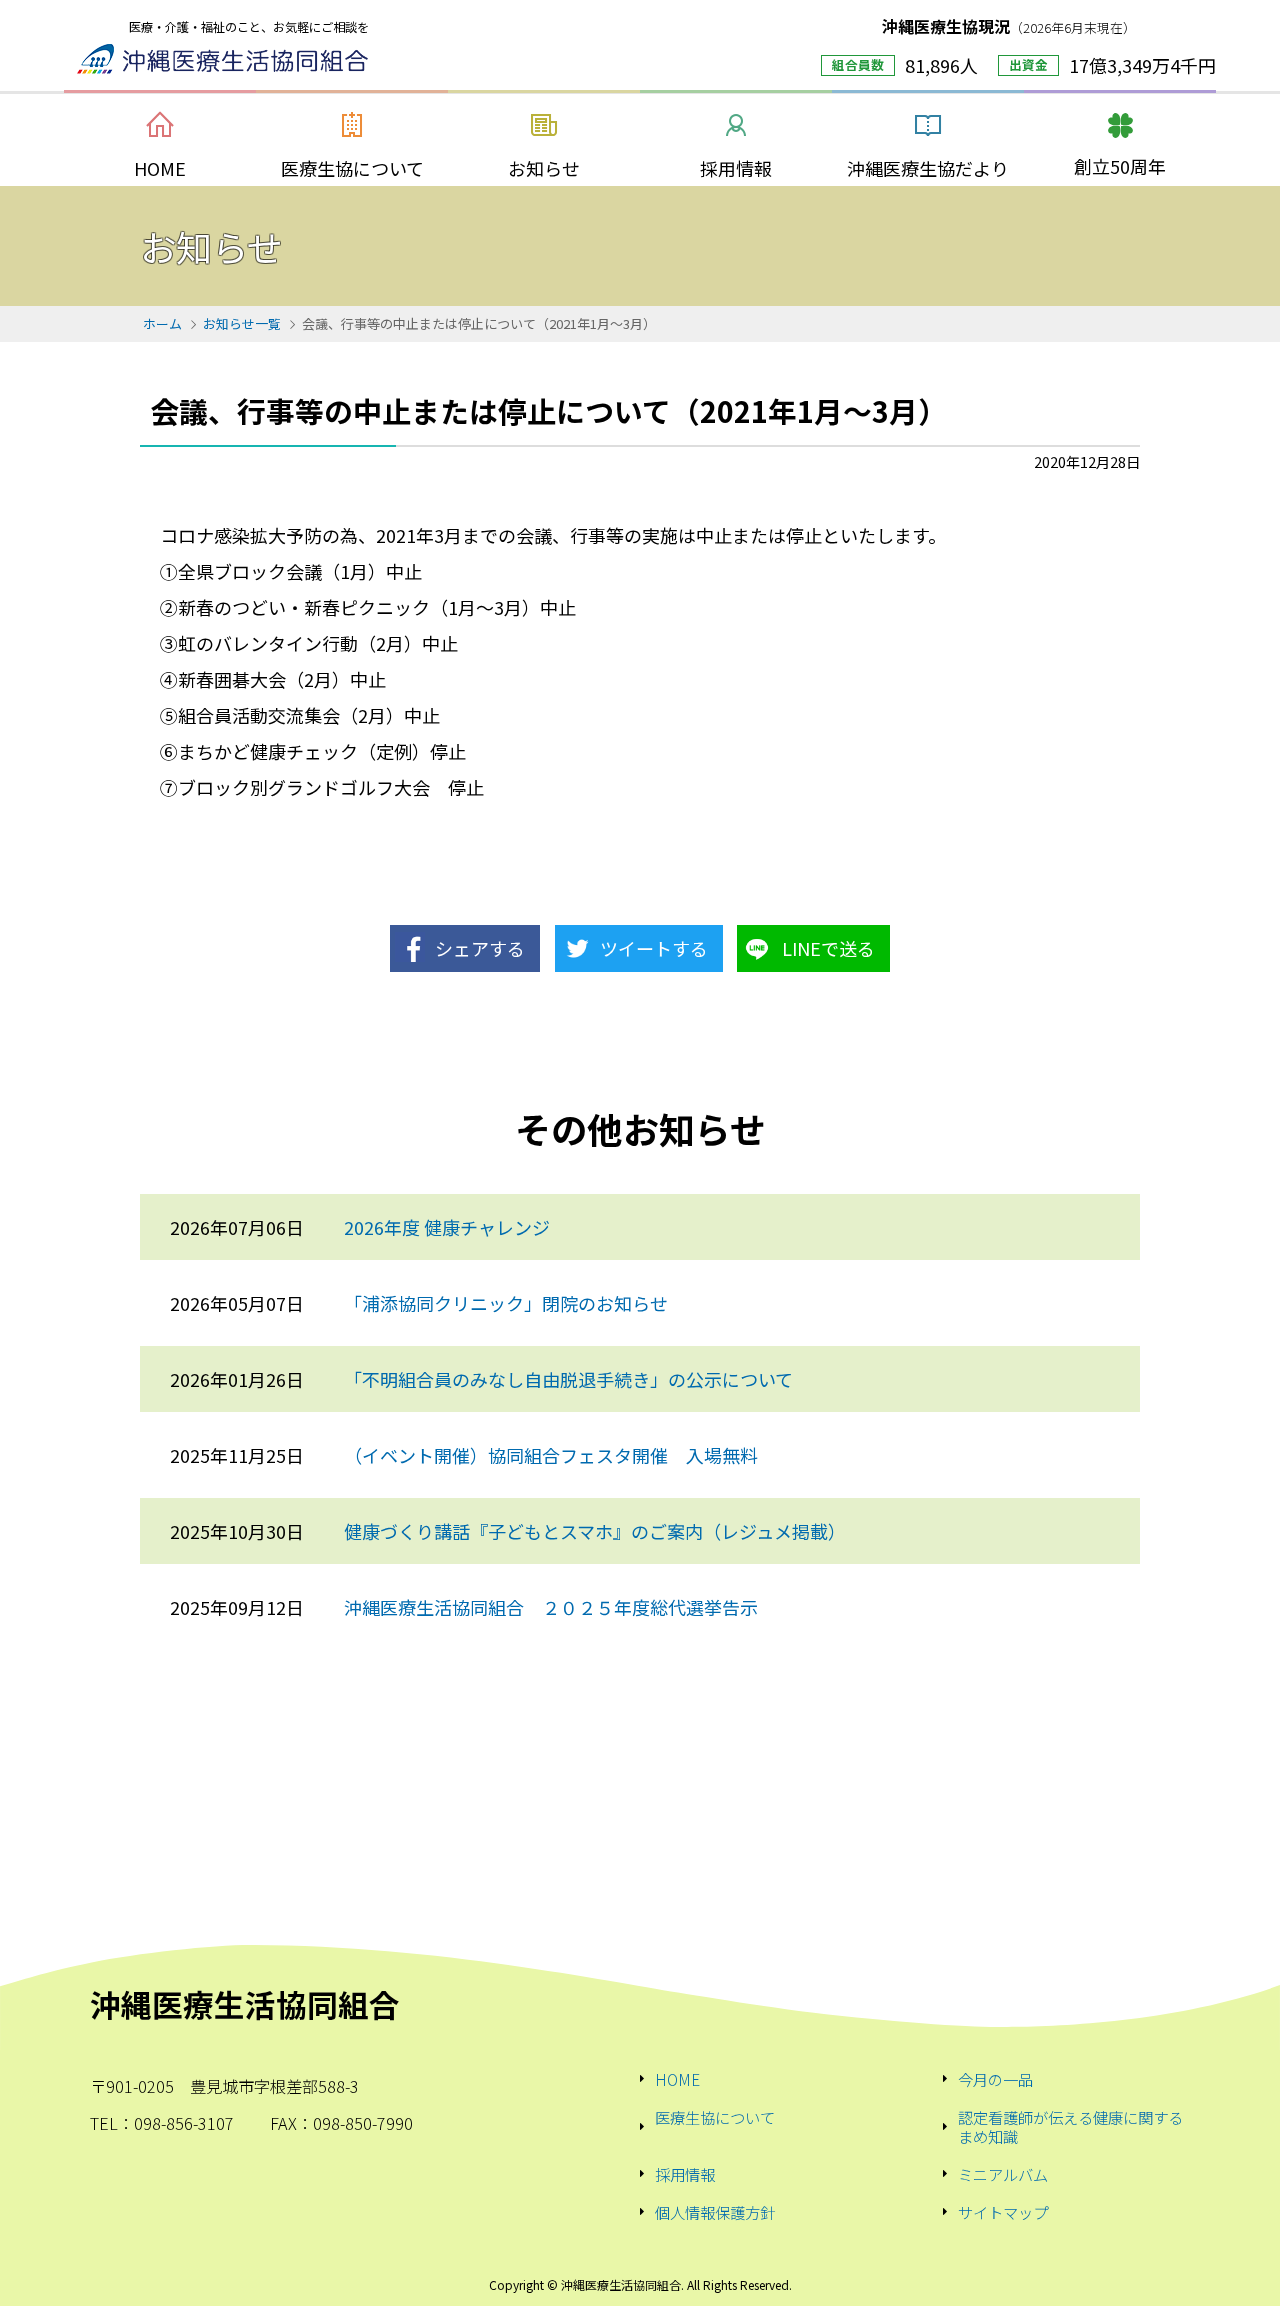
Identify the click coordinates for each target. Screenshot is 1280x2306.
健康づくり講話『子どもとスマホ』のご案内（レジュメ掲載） (595, 1531)
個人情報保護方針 (715, 2212)
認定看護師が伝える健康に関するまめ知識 (1070, 2126)
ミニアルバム (1003, 2174)
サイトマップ (1003, 2212)
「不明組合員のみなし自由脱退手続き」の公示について (568, 1379)
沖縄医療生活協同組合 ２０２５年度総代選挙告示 (551, 1607)
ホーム (162, 323)
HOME (677, 2079)
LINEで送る (828, 948)
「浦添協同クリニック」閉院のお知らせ (506, 1303)
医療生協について (715, 2118)
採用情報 (685, 2174)
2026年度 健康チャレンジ (447, 1227)
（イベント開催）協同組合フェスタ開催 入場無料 (551, 1455)
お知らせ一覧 (242, 323)
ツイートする (654, 948)
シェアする (480, 948)
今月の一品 (995, 2079)
